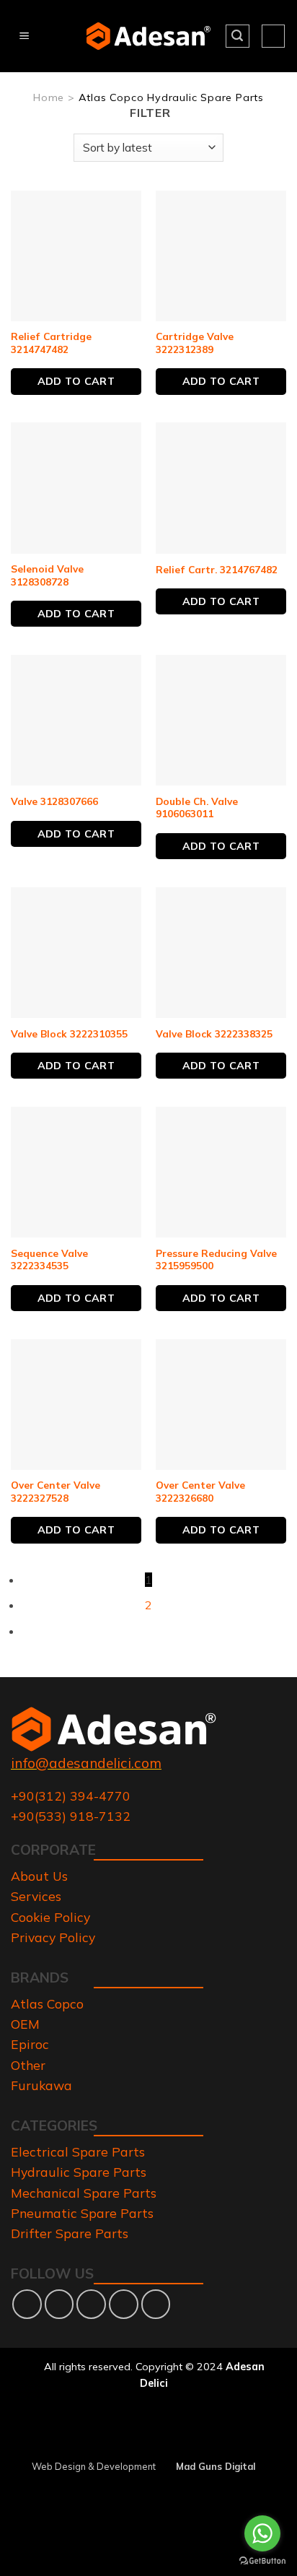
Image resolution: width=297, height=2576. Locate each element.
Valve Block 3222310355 (69, 1034)
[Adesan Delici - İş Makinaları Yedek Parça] (149, 36)
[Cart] (273, 36)
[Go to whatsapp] (262, 2533)
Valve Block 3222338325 (214, 1034)
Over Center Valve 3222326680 (200, 1491)
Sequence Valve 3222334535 (49, 1259)
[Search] (238, 36)
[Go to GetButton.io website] (262, 2561)
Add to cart (76, 381)
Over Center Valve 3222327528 (56, 1491)
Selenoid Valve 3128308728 (47, 575)
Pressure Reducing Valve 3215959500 (216, 1259)
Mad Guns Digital (216, 2467)
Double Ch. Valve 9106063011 (197, 808)
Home (49, 97)
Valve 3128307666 (54, 801)
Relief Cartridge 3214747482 (51, 343)
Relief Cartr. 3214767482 (217, 569)
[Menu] (24, 36)
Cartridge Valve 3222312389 (195, 343)
